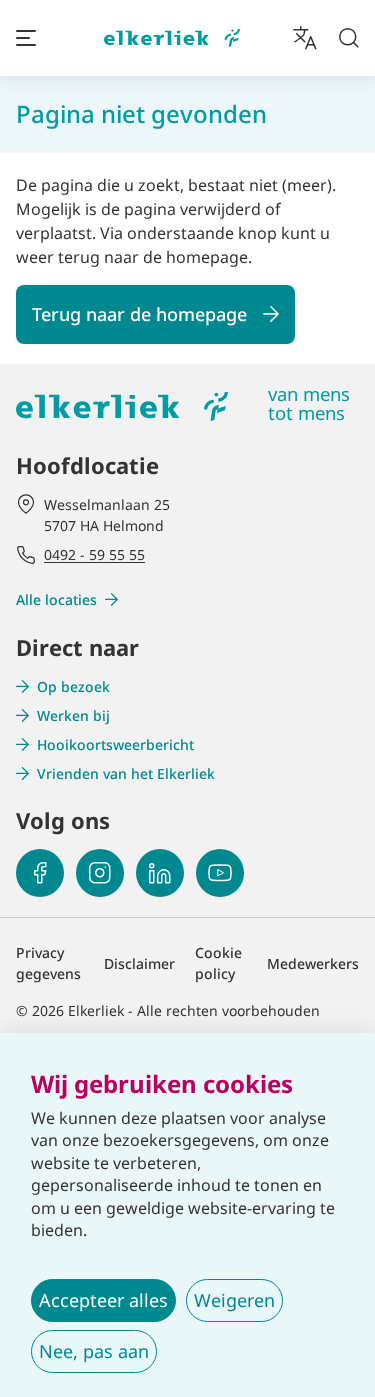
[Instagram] (100, 873)
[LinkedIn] (160, 873)
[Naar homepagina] (172, 38)
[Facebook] (40, 873)
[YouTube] (220, 873)
